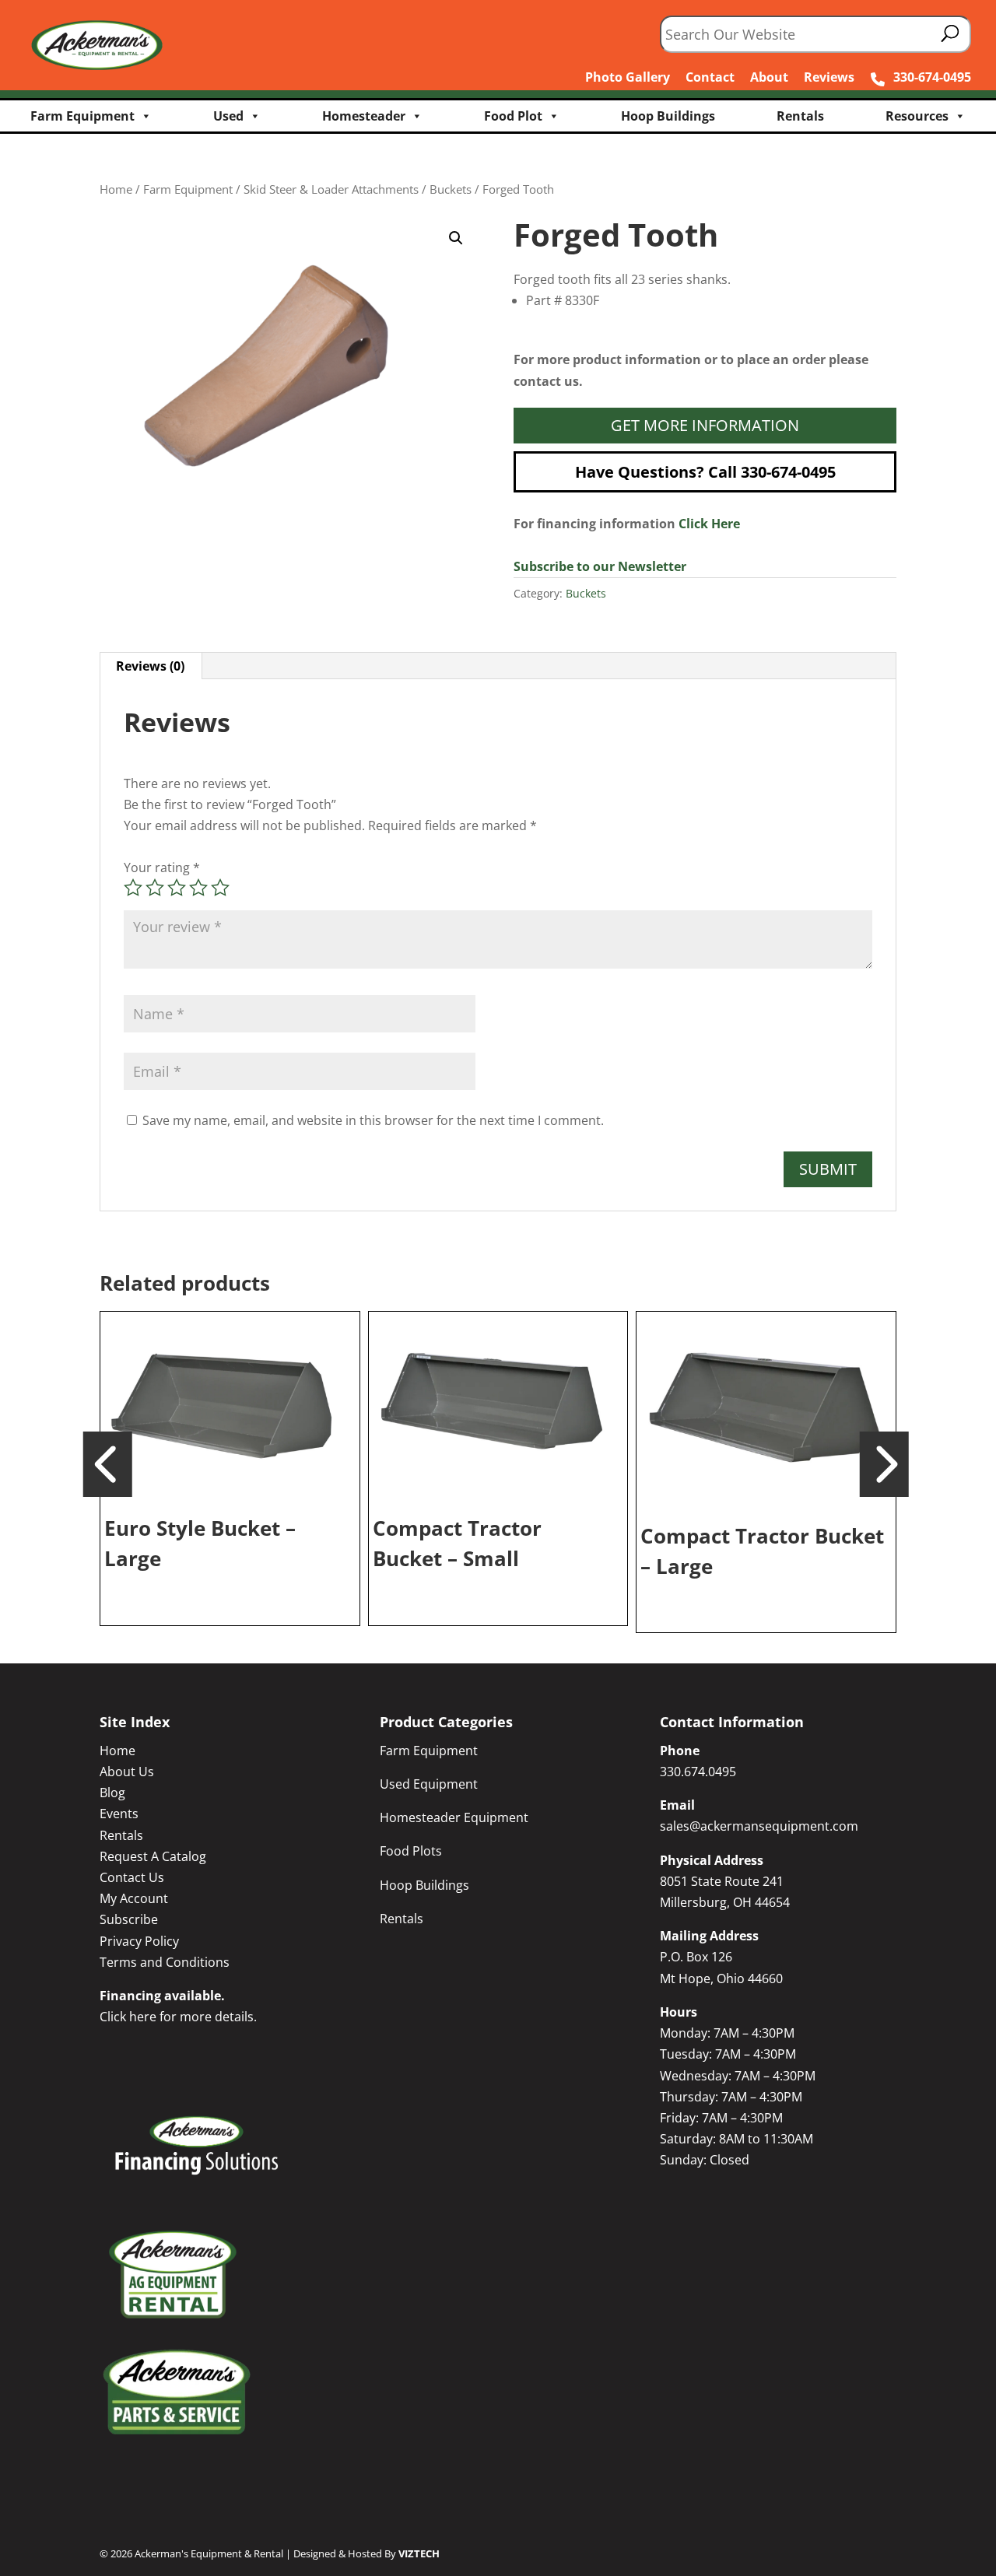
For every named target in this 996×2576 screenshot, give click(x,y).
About (769, 77)
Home (116, 189)
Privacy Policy (139, 1941)
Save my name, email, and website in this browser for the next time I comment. (373, 1120)
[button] (456, 238)
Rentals (800, 116)
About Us (127, 1772)
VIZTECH (419, 2553)
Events (119, 1814)
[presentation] (108, 1463)
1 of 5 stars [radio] (133, 888)
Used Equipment (429, 1784)
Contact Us (132, 1877)
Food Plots (411, 1851)
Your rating (162, 867)
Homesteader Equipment (454, 1817)
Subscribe (129, 1919)
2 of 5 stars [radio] (155, 888)
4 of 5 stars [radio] (198, 888)
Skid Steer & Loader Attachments (331, 189)
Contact (710, 77)
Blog (112, 1793)
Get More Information (705, 425)
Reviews (829, 77)
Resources (917, 116)
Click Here (709, 524)
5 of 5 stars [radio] (220, 888)
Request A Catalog (153, 1856)
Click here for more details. (178, 2017)
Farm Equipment (82, 116)
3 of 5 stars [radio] (177, 888)
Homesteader (364, 116)
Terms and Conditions (165, 1962)
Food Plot (513, 116)
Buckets (451, 189)
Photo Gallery (628, 77)
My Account (134, 1898)
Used (228, 116)
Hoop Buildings (668, 116)
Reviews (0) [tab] (150, 666)
